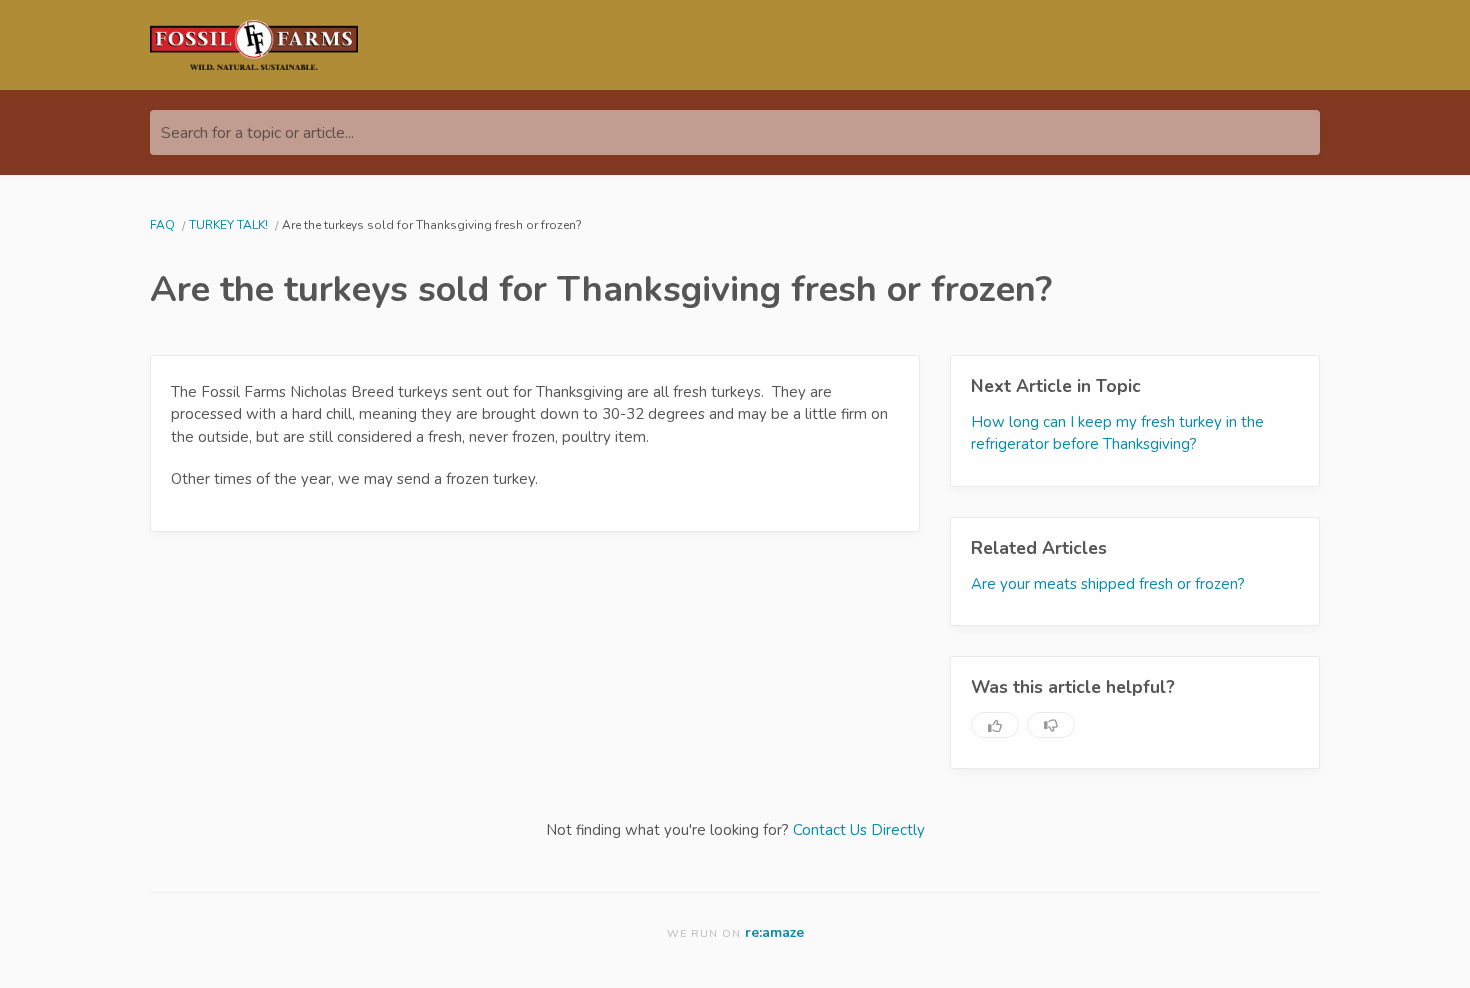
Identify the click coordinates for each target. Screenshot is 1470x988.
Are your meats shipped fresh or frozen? (1108, 584)
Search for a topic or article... (257, 133)
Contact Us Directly (859, 830)
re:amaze (774, 932)
